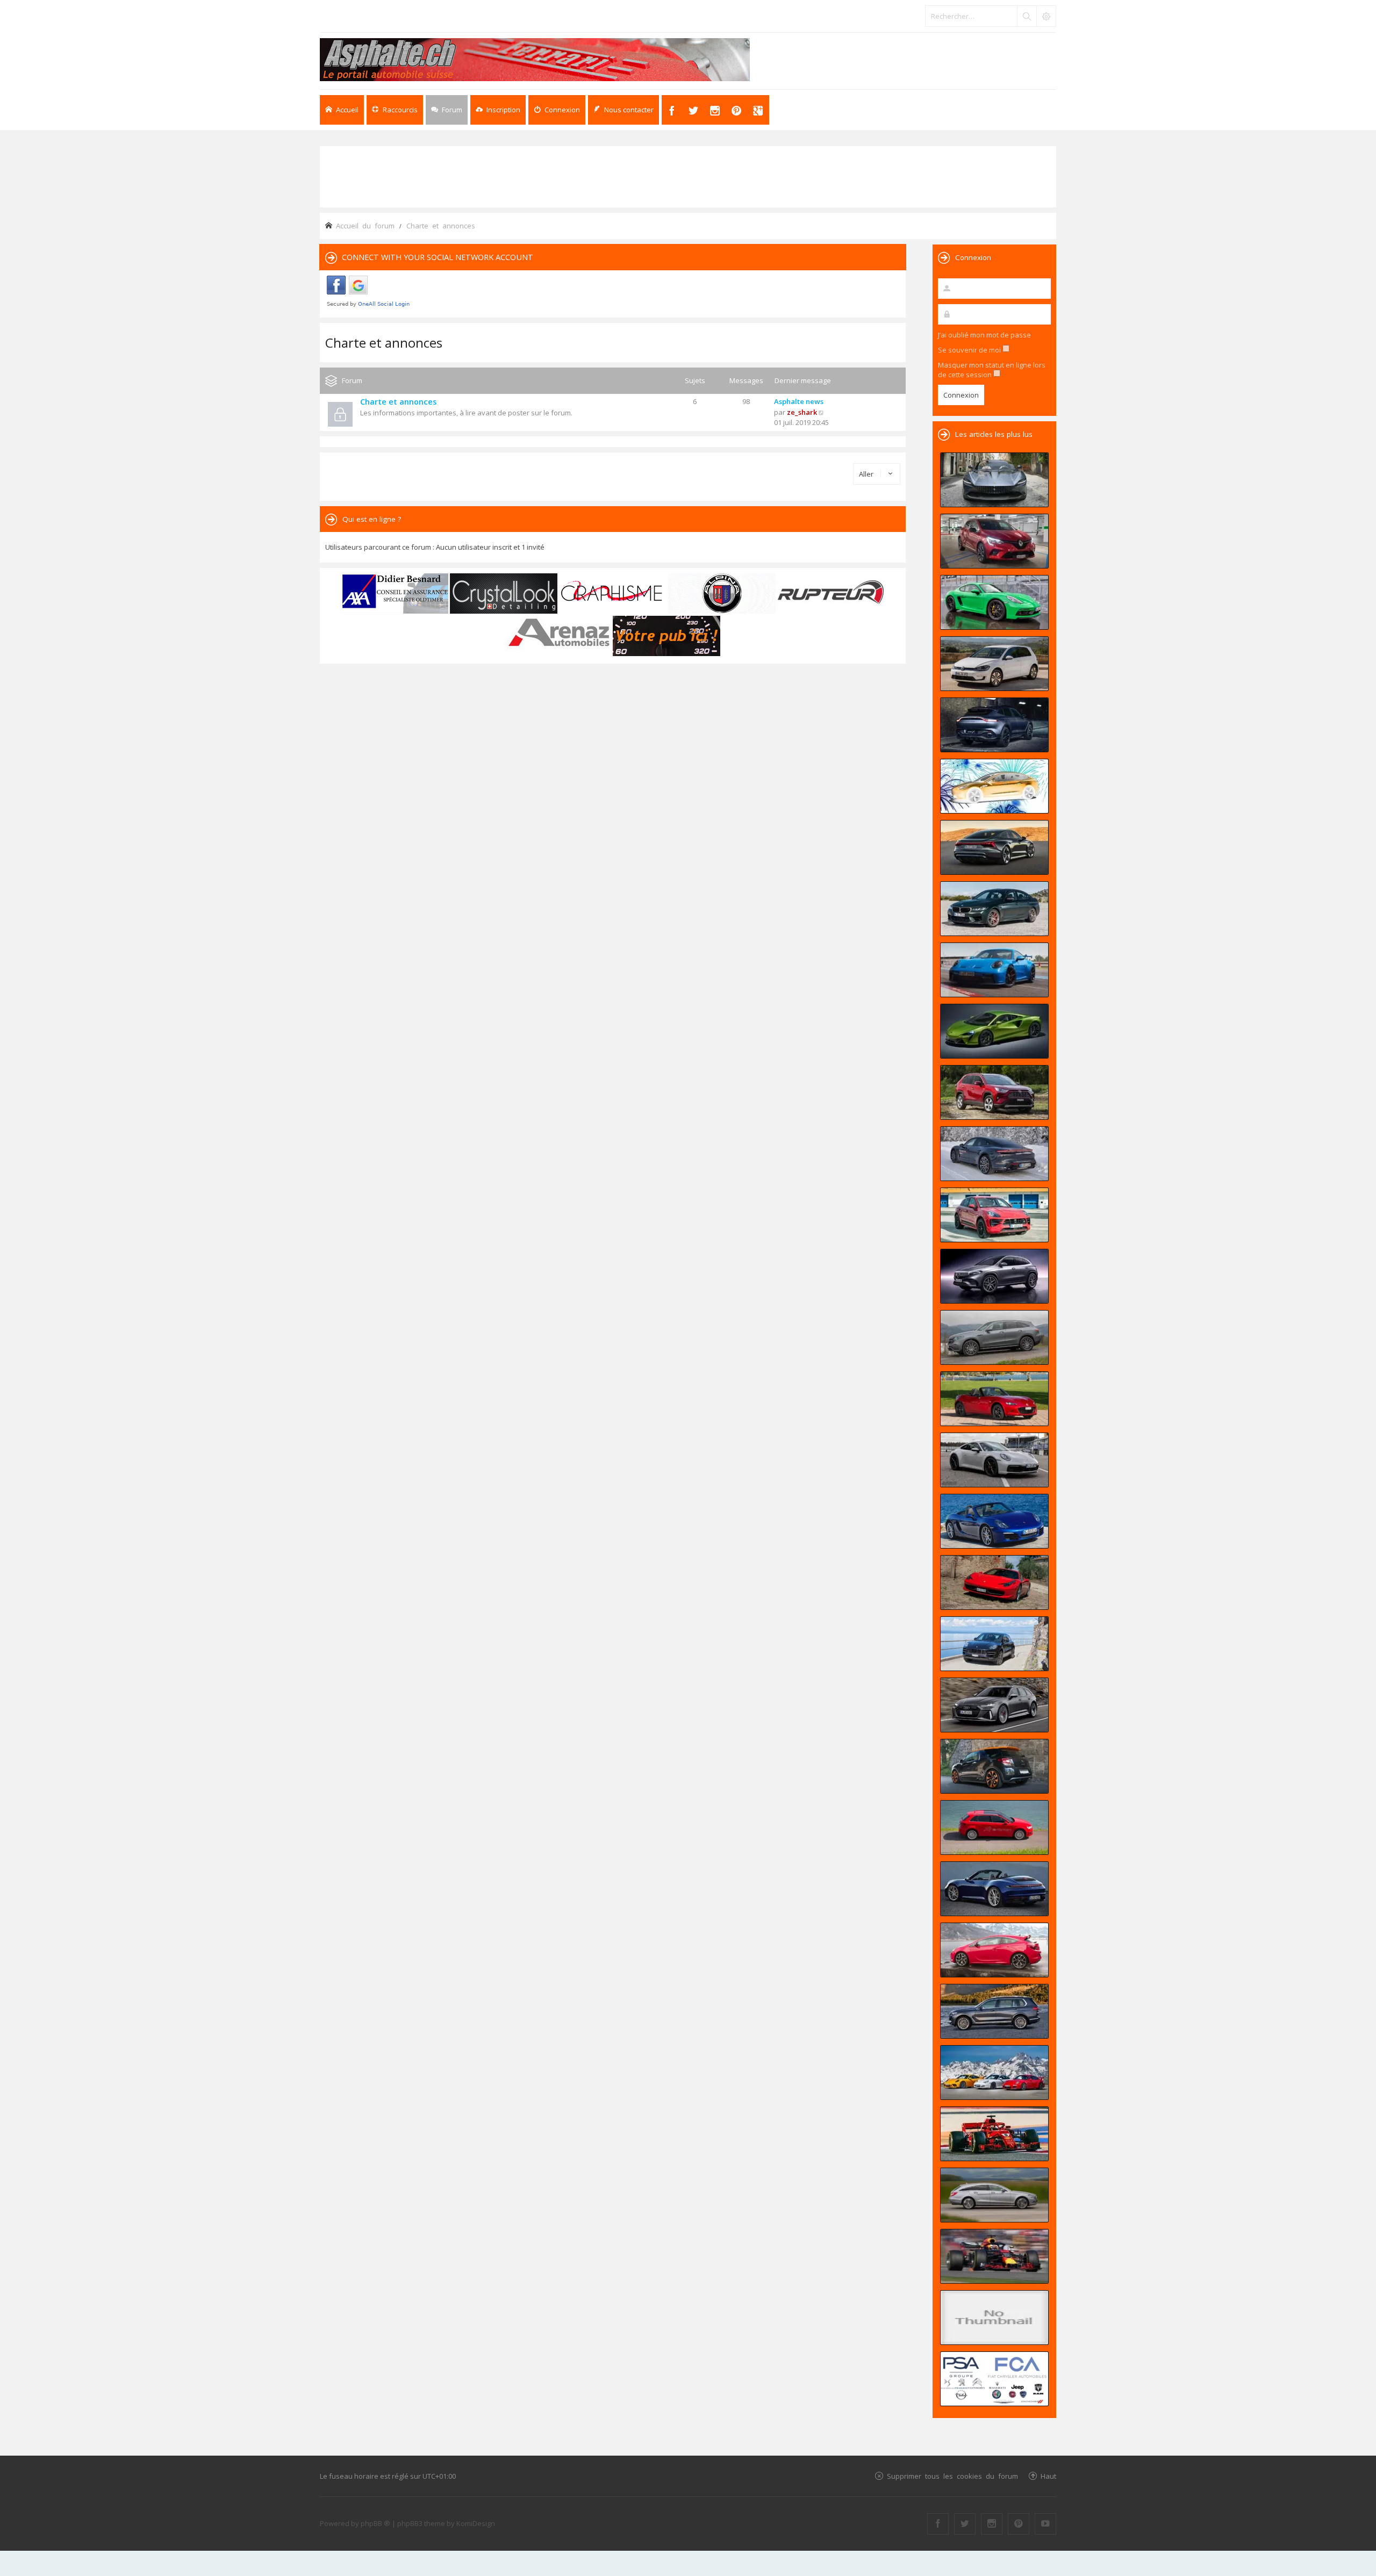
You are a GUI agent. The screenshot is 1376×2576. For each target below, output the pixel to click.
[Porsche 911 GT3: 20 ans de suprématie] (994, 2073)
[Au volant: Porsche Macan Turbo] (994, 1644)
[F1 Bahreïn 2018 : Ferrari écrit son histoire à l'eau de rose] (994, 2134)
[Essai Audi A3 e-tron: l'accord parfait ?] (994, 1827)
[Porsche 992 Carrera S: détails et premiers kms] (994, 1460)
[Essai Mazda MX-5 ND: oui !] (994, 1399)
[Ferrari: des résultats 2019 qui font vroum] (994, 480)
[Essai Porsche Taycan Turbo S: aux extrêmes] (994, 1154)
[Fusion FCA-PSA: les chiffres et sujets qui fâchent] (994, 2379)
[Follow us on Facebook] (938, 2524)
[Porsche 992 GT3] (994, 970)
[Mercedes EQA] (994, 1276)
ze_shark (802, 412)
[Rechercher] (1027, 16)
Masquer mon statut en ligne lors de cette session (992, 370)
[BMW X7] (994, 2011)
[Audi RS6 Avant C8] (994, 1705)
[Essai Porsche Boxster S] (994, 1521)
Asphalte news (799, 401)
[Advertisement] (688, 176)
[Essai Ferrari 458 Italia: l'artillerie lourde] (994, 1582)
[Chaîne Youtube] (1045, 2524)
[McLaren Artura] (994, 1031)
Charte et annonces (384, 343)
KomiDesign (476, 2523)
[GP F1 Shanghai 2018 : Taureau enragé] (994, 2256)
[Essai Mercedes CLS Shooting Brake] (994, 2195)
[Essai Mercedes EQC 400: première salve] (994, 1337)
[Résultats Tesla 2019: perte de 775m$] (994, 786)
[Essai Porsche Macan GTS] (994, 1215)
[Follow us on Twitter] (965, 2524)
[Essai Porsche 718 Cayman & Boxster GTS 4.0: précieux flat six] (994, 602)
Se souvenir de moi (970, 350)
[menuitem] (498, 110)
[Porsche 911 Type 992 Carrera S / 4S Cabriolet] (994, 1889)
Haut (1048, 2476)
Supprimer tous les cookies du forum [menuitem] (952, 2476)
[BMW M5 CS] (994, 909)
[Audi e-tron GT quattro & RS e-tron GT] (994, 847)
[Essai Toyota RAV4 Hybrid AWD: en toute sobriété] (994, 1092)
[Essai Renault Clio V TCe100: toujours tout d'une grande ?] (994, 541)
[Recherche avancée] (1046, 16)
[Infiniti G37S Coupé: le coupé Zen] (994, 2318)
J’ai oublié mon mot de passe (984, 335)
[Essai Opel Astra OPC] (994, 1950)
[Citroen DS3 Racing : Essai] (994, 1766)
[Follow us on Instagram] (992, 2524)
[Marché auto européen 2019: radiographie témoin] (994, 664)
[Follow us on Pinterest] (1019, 2524)
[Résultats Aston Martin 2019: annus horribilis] (994, 725)
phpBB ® (375, 2523)
